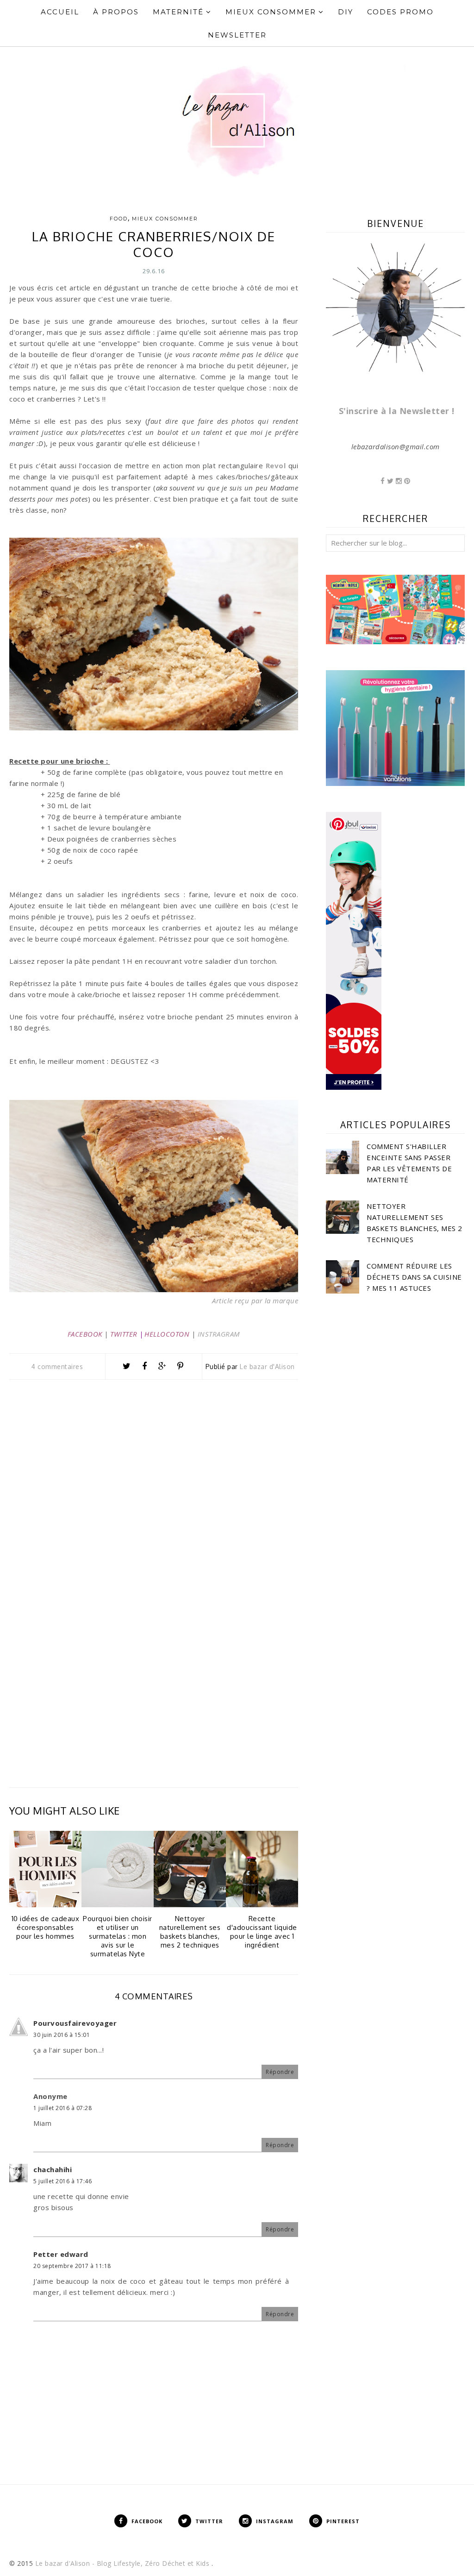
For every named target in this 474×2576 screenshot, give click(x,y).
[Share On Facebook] (144, 1366)
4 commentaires (57, 1367)
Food (119, 219)
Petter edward (61, 2254)
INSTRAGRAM (219, 1334)
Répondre (280, 2072)
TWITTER (124, 1334)
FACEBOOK (85, 1334)
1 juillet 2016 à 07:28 (62, 2108)
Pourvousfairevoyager (75, 2023)
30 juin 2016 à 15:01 (62, 2035)
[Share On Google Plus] (162, 1366)
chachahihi (53, 2169)
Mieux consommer (165, 219)
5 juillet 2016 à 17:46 (62, 2181)
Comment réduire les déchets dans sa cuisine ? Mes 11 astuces (414, 1277)
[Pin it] (180, 1366)
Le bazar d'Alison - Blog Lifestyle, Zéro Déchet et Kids (123, 2563)
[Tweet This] (127, 1366)
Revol (276, 465)
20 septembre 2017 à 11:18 (72, 2266)
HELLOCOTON (167, 1334)
